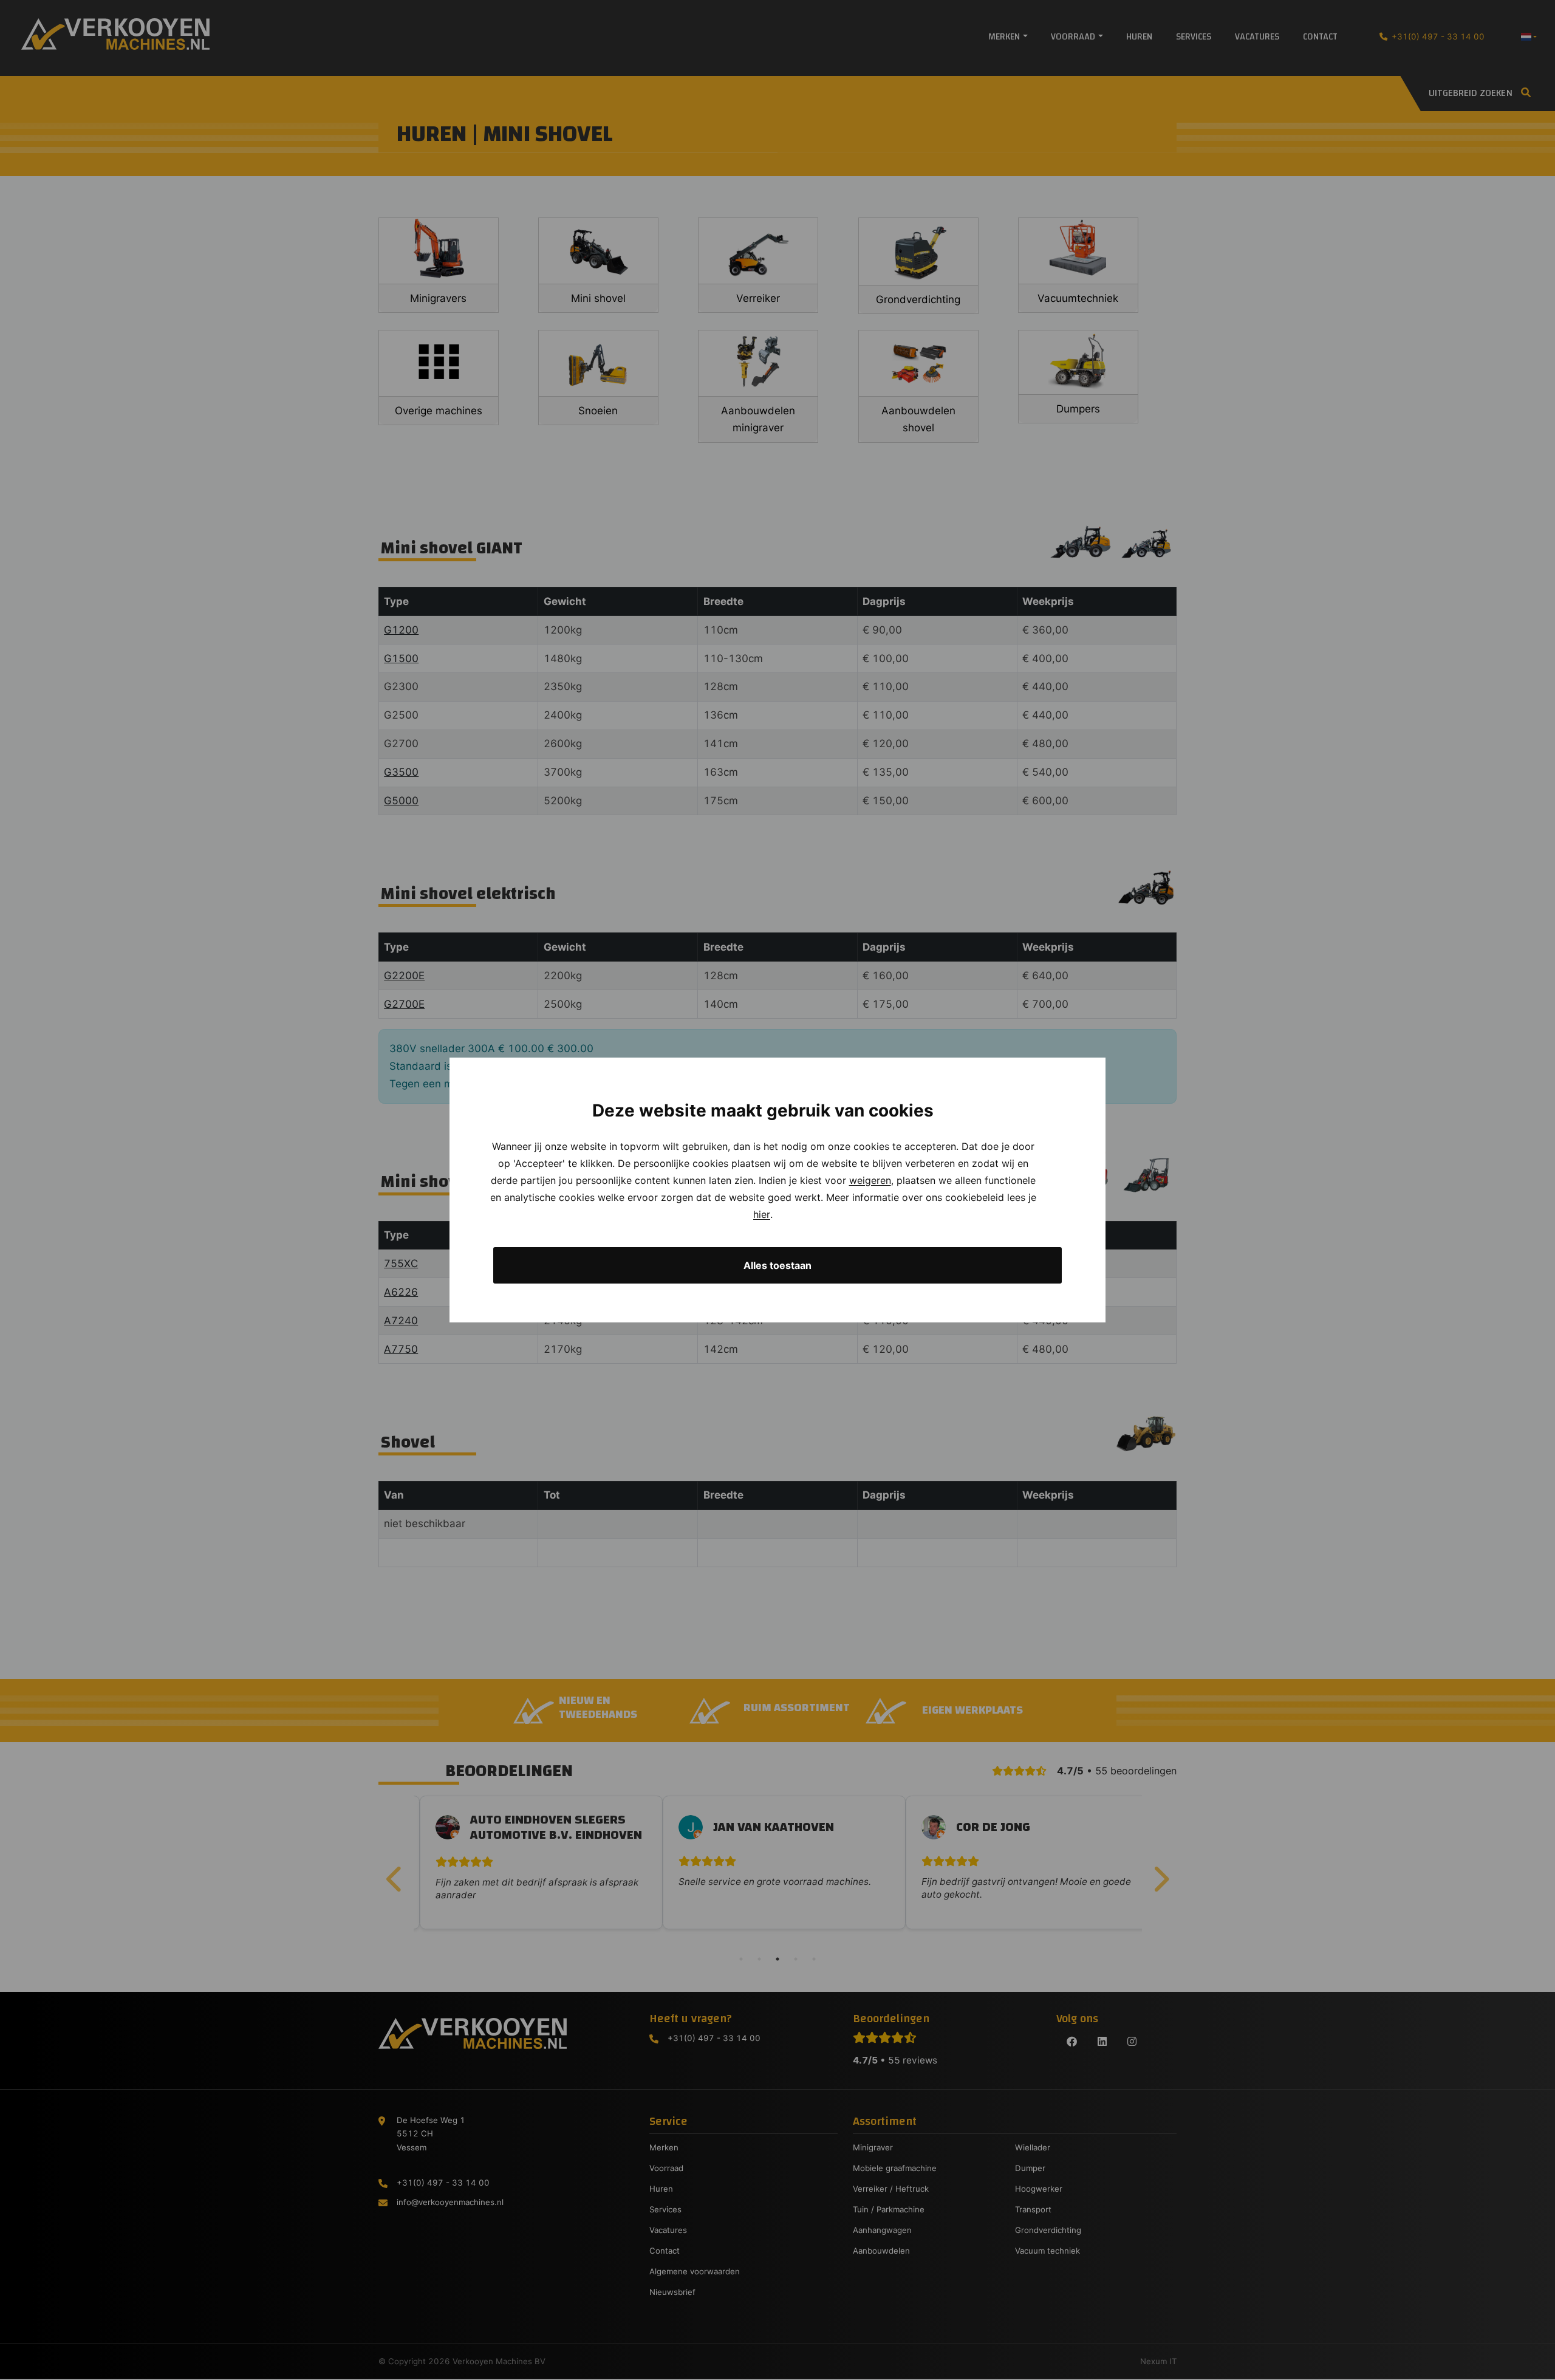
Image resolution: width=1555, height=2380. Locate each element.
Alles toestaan (777, 1265)
